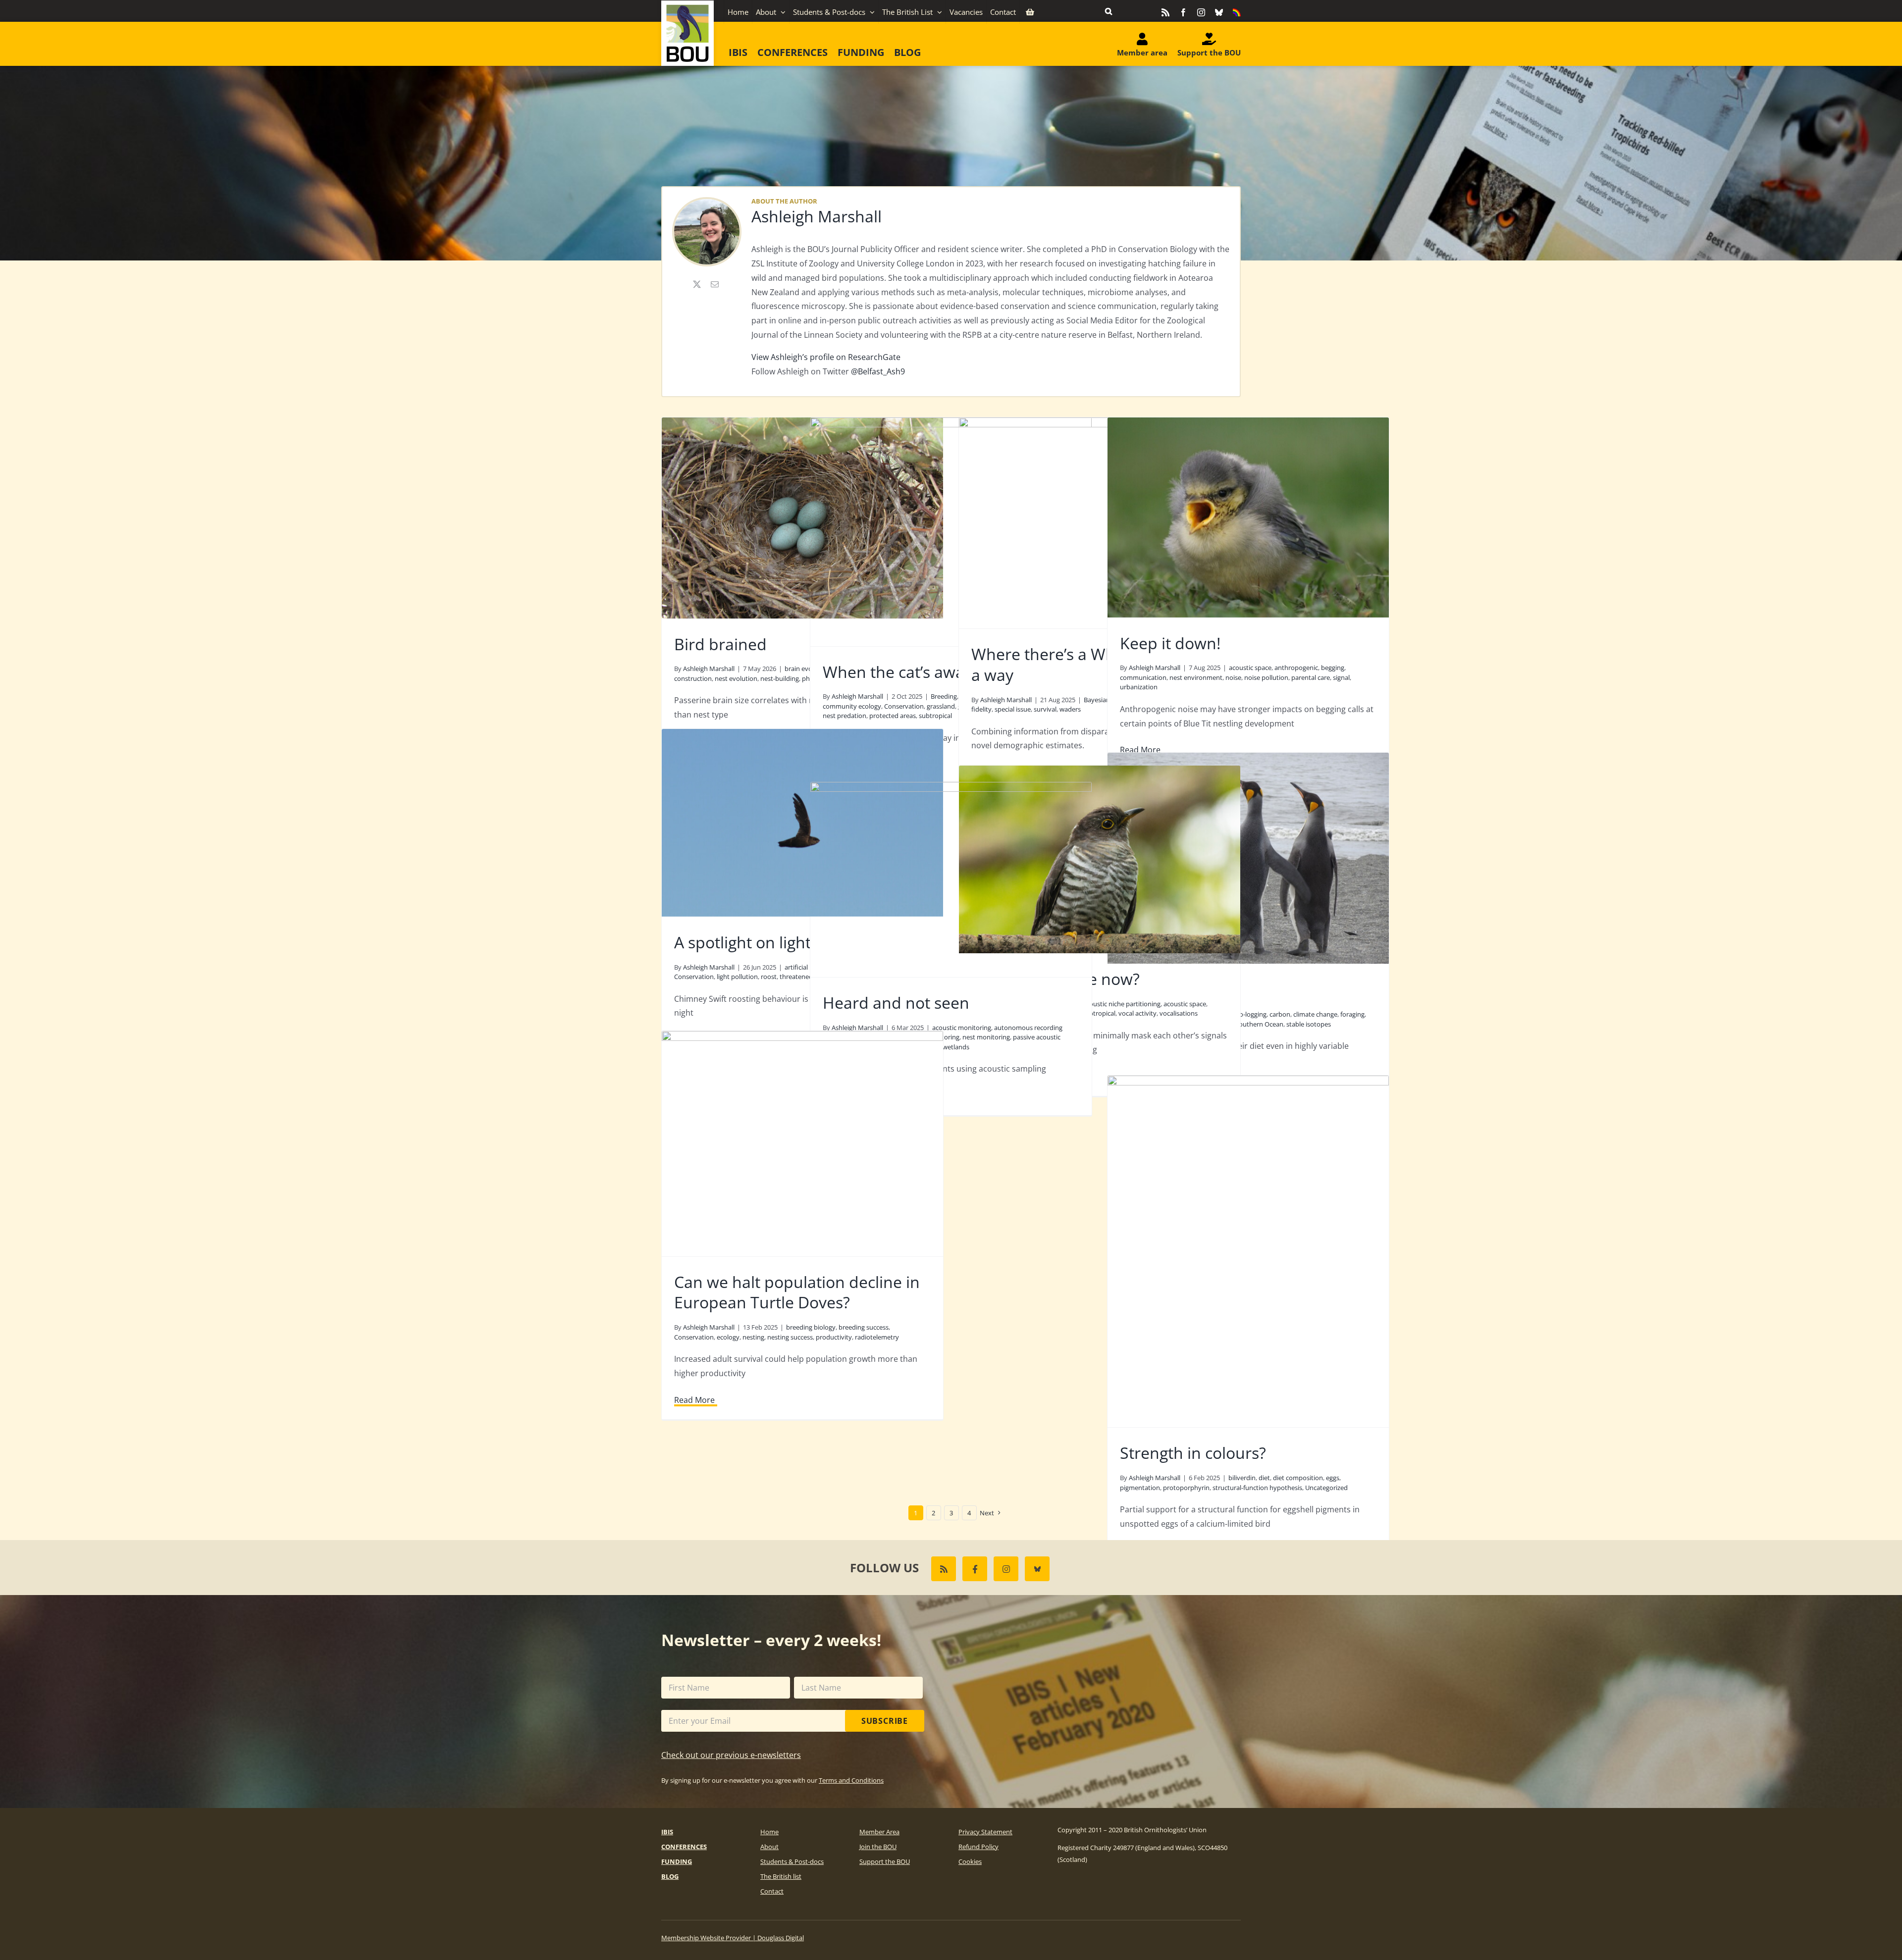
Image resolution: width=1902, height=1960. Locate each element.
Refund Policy (978, 1847)
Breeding (944, 696)
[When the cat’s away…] (951, 532)
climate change (1315, 1014)
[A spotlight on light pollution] (802, 823)
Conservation (904, 706)
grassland (941, 706)
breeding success (864, 1327)
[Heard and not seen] (951, 879)
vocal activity (1137, 1013)
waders (1070, 709)
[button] (1109, 11)
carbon (1280, 1014)
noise (1233, 677)
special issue (1013, 709)
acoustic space (1250, 668)
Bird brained (720, 644)
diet (1264, 1478)
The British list (781, 1876)
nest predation (845, 716)
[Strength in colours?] (1248, 1251)
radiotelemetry (877, 1337)
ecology (728, 1337)
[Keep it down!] (1248, 517)
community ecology (852, 706)
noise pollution (1266, 677)
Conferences (684, 1847)
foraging (1352, 1014)
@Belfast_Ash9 (878, 371)
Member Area (879, 1832)
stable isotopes (1309, 1024)
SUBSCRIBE (885, 1721)
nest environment (1196, 677)
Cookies (970, 1861)
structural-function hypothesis (1257, 1488)
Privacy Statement (985, 1832)
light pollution (737, 977)
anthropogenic (1296, 668)
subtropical (935, 716)
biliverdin (1242, 1478)
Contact (772, 1891)
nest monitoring (986, 1037)
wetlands (956, 1047)
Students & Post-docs (792, 1861)
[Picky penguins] (1248, 858)
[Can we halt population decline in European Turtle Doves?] (802, 1143)
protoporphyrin (1186, 1488)
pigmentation (1140, 1488)
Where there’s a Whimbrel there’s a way (1094, 664)
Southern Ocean (1259, 1024)
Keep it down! (1170, 643)
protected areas (893, 716)
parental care (1311, 677)
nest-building (780, 678)
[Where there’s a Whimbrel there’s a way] (1100, 523)
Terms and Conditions (851, 1780)
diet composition (1298, 1478)
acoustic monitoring (962, 1028)
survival (1045, 709)
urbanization (1139, 687)
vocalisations (1179, 1013)
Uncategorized (1326, 1488)
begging (1333, 668)
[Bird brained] (802, 518)
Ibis (667, 1832)
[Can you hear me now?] (1100, 859)
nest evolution (736, 678)
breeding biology (811, 1327)
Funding (677, 1861)
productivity (834, 1337)
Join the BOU (878, 1847)
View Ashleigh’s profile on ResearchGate (826, 357)
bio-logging (1250, 1014)
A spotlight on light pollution (777, 942)
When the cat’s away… (904, 672)
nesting (753, 1337)
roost (769, 977)
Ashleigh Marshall (817, 216)
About (769, 1847)
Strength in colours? (1193, 1453)
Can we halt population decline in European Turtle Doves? (797, 1292)
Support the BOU (885, 1861)
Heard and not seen (896, 1003)
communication (1143, 677)
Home (769, 1832)
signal (1341, 677)
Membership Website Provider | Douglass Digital (733, 1938)
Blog (670, 1876)
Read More (694, 1400)
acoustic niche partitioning (1122, 1004)
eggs (1333, 1478)
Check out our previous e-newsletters (731, 1755)
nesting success (790, 1337)
